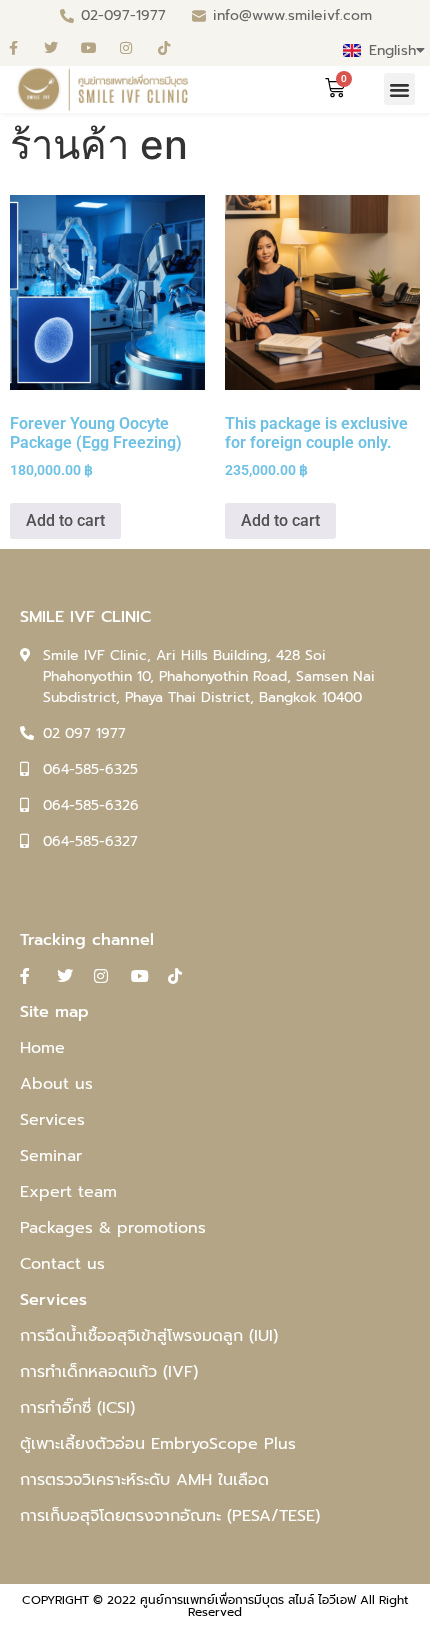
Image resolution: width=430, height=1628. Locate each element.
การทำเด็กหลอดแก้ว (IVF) (109, 1372)
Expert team (68, 1192)
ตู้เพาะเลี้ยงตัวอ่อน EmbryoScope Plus (158, 1444)
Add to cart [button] (65, 520)
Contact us (62, 1264)
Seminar (51, 1156)
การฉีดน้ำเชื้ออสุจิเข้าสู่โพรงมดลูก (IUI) (149, 1336)
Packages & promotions (113, 1228)
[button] (400, 89)
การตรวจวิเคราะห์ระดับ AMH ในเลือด (144, 1480)
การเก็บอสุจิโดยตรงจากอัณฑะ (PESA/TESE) (170, 1516)
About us (56, 1084)
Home (42, 1048)
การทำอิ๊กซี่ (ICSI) (77, 1408)
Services (52, 1120)
